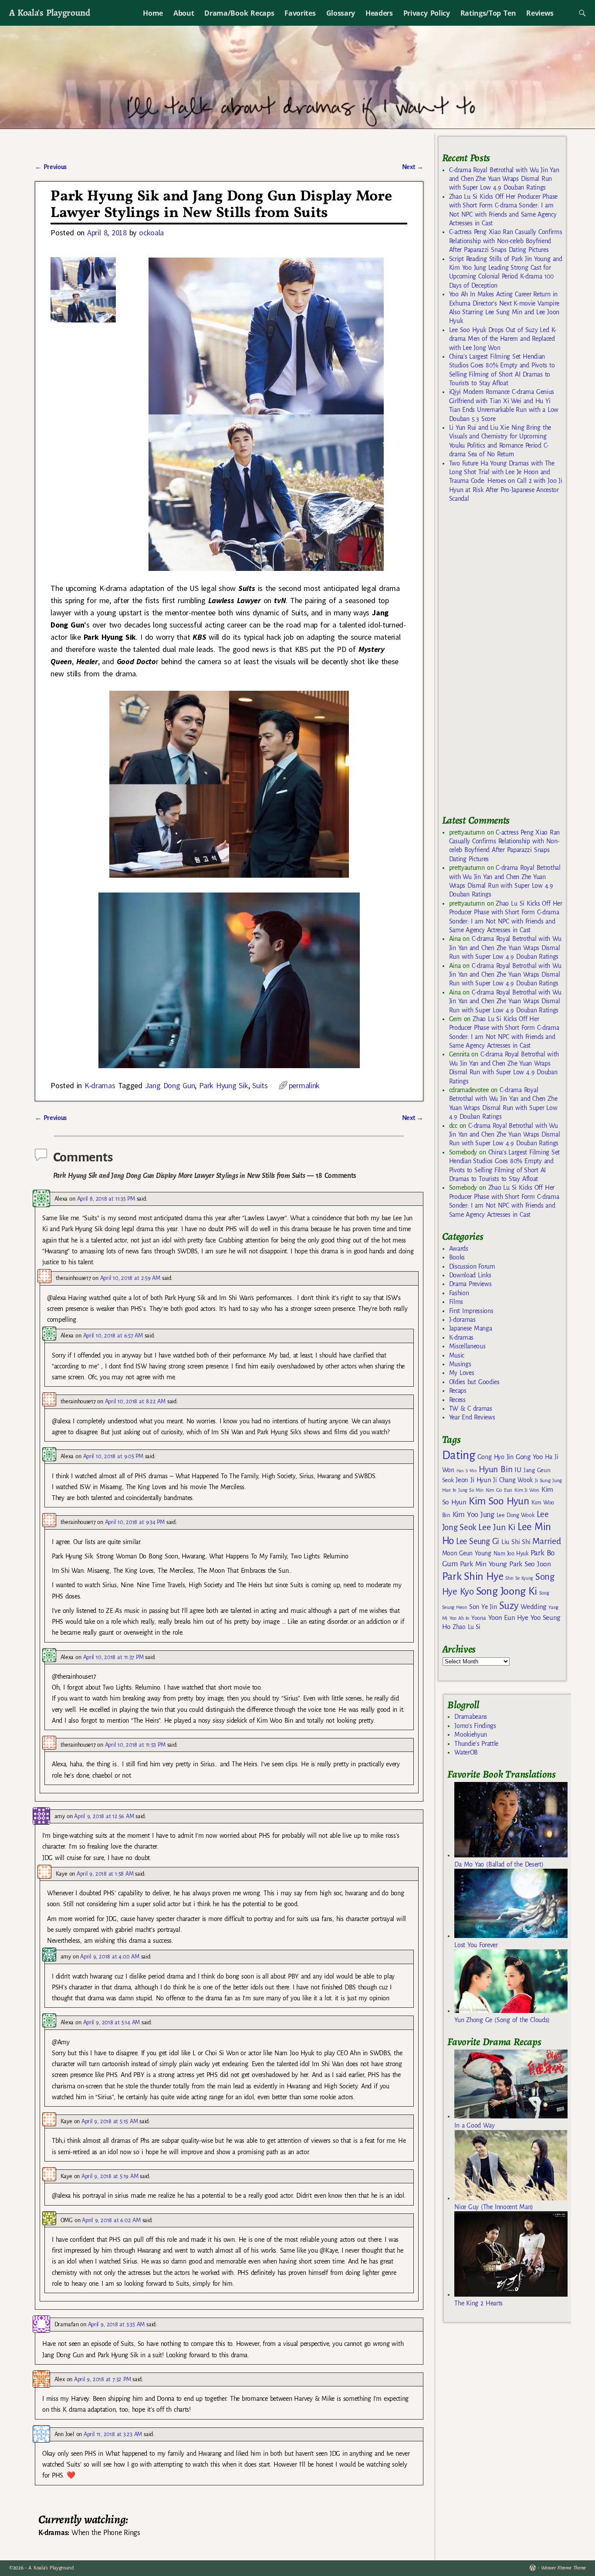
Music (457, 1355)
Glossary (341, 13)
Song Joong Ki (507, 1591)
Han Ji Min (467, 1471)
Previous (51, 167)
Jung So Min (471, 1490)
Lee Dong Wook (516, 1515)
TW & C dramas (471, 1408)
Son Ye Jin (483, 1607)
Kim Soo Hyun (499, 1501)
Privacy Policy (427, 13)
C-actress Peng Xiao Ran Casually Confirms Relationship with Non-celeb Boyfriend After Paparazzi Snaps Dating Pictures (506, 241)
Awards (459, 1249)
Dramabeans (471, 1717)
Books (457, 1257)
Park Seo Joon (530, 1564)
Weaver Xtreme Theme (563, 2568)
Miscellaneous (467, 1346)
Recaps (458, 1391)
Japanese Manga (471, 1328)
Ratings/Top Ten (488, 13)
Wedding (533, 1607)
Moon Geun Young (467, 1553)
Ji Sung (543, 1480)
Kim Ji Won (527, 1490)
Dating (459, 1455)
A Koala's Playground (49, 12)
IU (518, 1470)
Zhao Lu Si (467, 1627)
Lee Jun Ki (497, 1527)
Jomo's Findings (475, 1726)
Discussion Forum (472, 1266)
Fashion (459, 1293)
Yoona (478, 1618)
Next (413, 167)
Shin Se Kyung (519, 1578)
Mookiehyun (471, 1734)
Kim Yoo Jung (473, 1515)
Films (456, 1302)
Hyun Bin (495, 1469)
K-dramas (100, 1085)
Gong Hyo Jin (495, 1457)
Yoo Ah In (459, 1618)
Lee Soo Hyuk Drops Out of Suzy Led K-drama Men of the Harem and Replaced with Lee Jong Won (503, 339)
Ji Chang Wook (513, 1480)
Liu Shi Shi (516, 1542)
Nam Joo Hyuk (511, 1554)
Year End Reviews (472, 1417)
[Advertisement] (507, 662)
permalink (304, 1085)
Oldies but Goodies (474, 1382)
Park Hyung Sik (223, 1085)
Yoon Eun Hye (508, 1617)
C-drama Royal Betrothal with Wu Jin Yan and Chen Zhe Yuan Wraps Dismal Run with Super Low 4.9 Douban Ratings (504, 179)
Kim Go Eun (499, 1490)
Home (153, 13)
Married (546, 1541)
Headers (379, 13)
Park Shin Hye (473, 1576)
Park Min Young (483, 1564)
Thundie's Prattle (476, 1744)
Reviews (540, 13)
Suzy (509, 1606)
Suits (260, 1085)
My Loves (462, 1373)
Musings (460, 1364)
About (184, 13)
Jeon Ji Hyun (473, 1480)
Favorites (300, 13)
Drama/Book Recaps (239, 13)
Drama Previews (470, 1284)
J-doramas (462, 1320)
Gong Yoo (529, 1457)
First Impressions (471, 1311)
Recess (457, 1400)
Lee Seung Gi (478, 1541)
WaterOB (466, 1752)
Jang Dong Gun (170, 1085)
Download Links (470, 1275)
